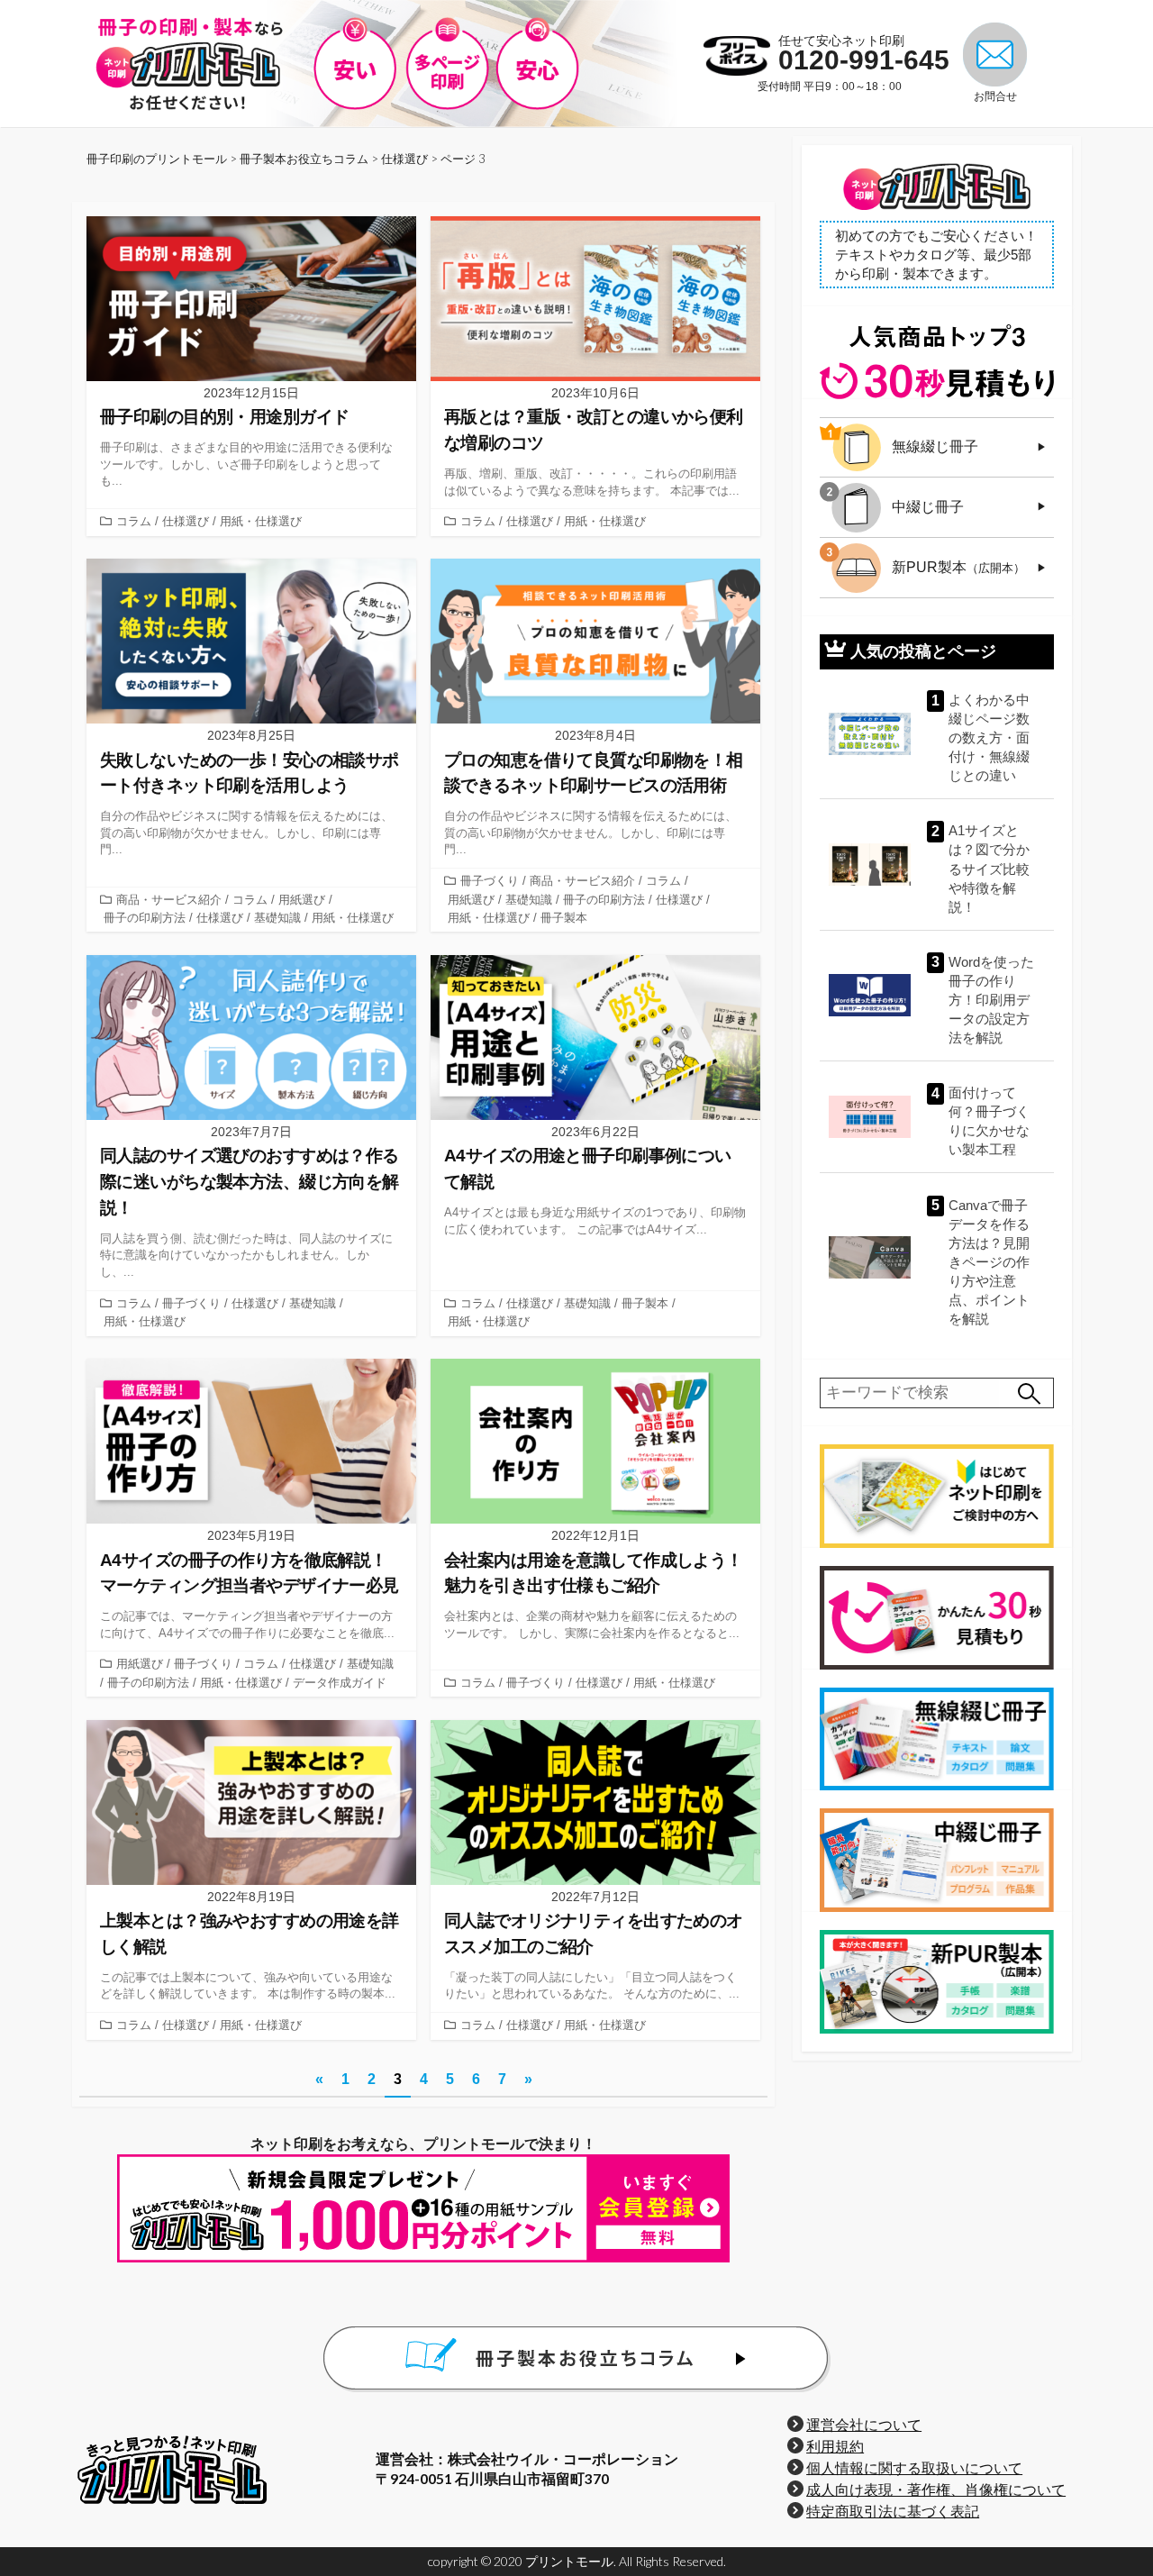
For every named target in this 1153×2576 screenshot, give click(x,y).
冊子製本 (564, 918)
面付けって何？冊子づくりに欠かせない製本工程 (989, 1121)
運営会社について (864, 2425)
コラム (134, 521)
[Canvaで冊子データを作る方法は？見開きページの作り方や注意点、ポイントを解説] (870, 1257)
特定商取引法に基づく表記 (893, 2511)
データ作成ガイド (340, 1683)
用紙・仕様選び (261, 521)
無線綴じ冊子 (935, 446)
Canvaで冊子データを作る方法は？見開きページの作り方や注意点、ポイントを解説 (989, 1262)
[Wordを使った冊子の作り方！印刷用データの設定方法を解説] (870, 995)
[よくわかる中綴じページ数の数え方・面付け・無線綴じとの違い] (870, 734)
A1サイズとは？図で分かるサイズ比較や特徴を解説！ (989, 868)
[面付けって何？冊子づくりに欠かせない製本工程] (870, 1117)
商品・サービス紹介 (169, 900)
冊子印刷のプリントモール (157, 159)
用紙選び (302, 900)
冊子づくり (490, 881)
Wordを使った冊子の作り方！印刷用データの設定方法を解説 (991, 1000)
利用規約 (835, 2446)
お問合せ (995, 96)
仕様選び (186, 521)
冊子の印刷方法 (145, 918)
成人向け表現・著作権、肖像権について (936, 2490)
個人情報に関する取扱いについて (914, 2468)
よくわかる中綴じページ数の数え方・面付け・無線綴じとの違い (989, 737)
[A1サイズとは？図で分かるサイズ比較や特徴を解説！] (870, 865)
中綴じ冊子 (928, 507)
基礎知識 (277, 918)
